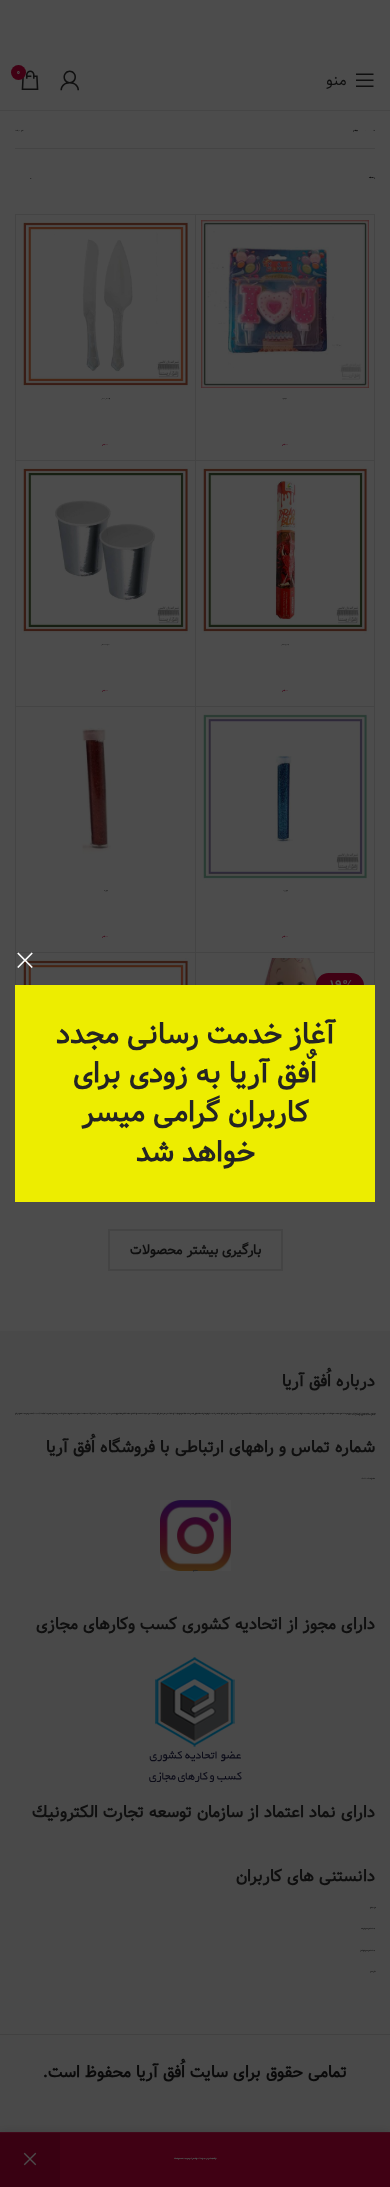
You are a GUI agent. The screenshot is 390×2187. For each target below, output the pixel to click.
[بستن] (25, 960)
